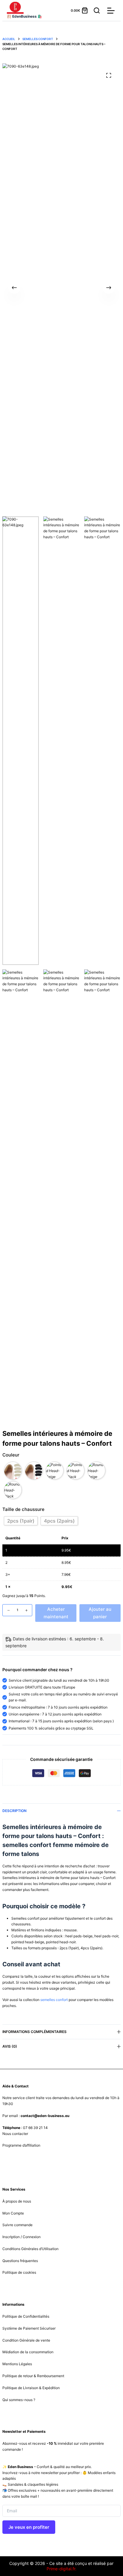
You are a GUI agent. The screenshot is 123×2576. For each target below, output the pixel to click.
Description (14, 1811)
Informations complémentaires (34, 2032)
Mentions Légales (17, 2364)
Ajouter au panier (100, 1613)
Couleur (11, 1455)
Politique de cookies (19, 2272)
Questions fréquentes (20, 2261)
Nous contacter (15, 2134)
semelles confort (54, 2000)
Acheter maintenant (56, 1613)
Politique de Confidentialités (26, 2316)
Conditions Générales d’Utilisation (30, 2249)
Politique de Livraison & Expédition (31, 2388)
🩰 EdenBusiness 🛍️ (24, 16)
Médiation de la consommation (28, 2352)
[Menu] (111, 11)
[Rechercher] (97, 10)
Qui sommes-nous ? (19, 2400)
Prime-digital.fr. (61, 2569)
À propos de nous (17, 2201)
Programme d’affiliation (21, 2145)
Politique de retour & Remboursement (33, 2376)
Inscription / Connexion (21, 2237)
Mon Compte (13, 2213)
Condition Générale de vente (26, 2340)
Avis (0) (10, 2046)
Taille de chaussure (23, 1509)
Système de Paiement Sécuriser (29, 2328)
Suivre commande (17, 2225)
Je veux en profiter (29, 2527)
